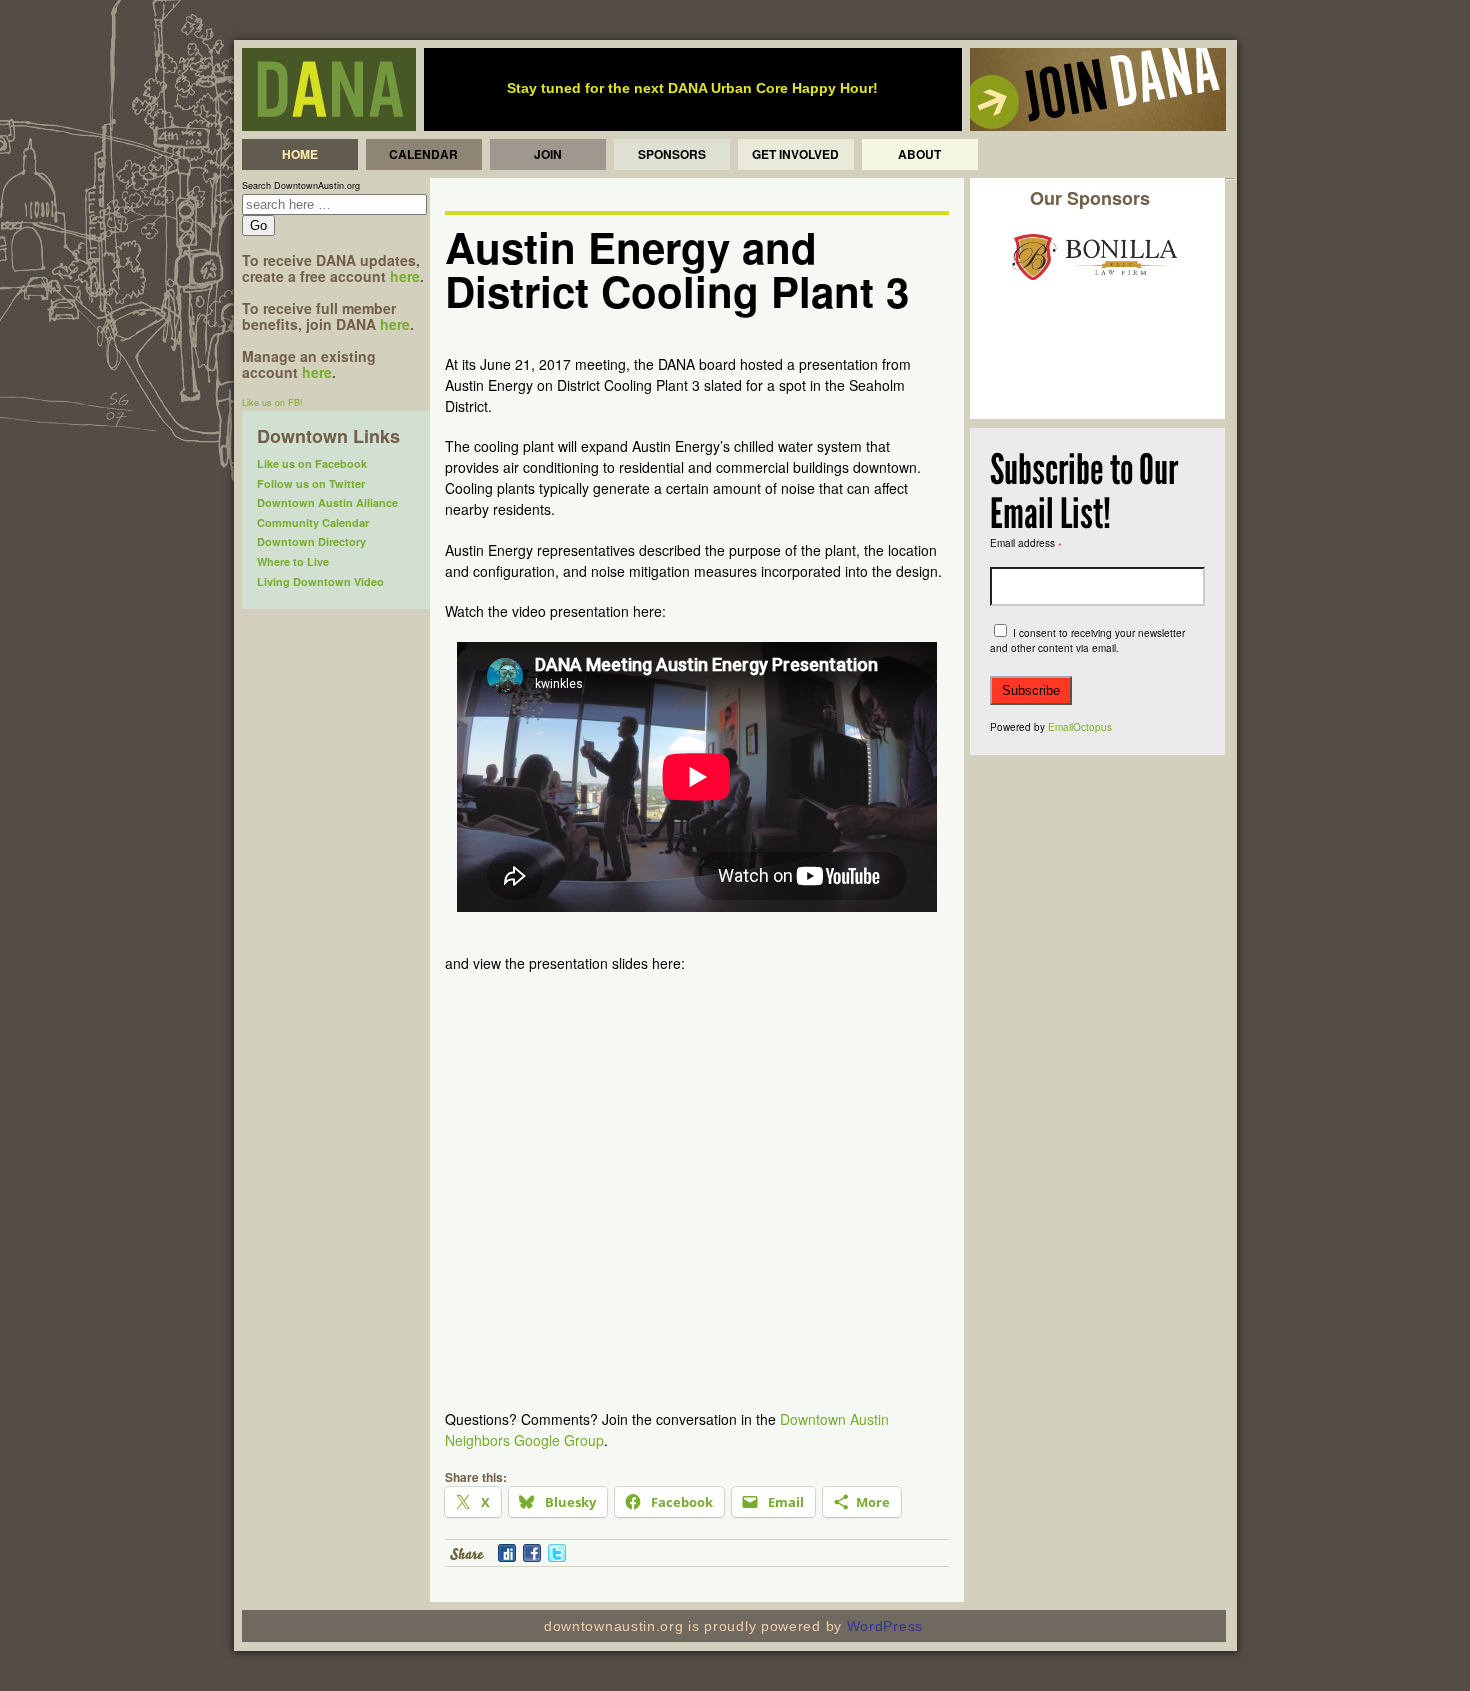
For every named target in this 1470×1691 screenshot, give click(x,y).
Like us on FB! (272, 402)
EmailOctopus (1080, 727)
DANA (329, 89)
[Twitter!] (555, 1558)
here (405, 276)
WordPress (885, 1626)
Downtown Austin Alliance (327, 502)
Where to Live (293, 561)
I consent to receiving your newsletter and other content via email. (1087, 640)
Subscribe (1031, 690)
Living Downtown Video (320, 581)
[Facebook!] (530, 1558)
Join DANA (1098, 89)
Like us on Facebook (312, 463)
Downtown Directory (311, 541)
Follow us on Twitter (311, 483)
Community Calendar (313, 522)
